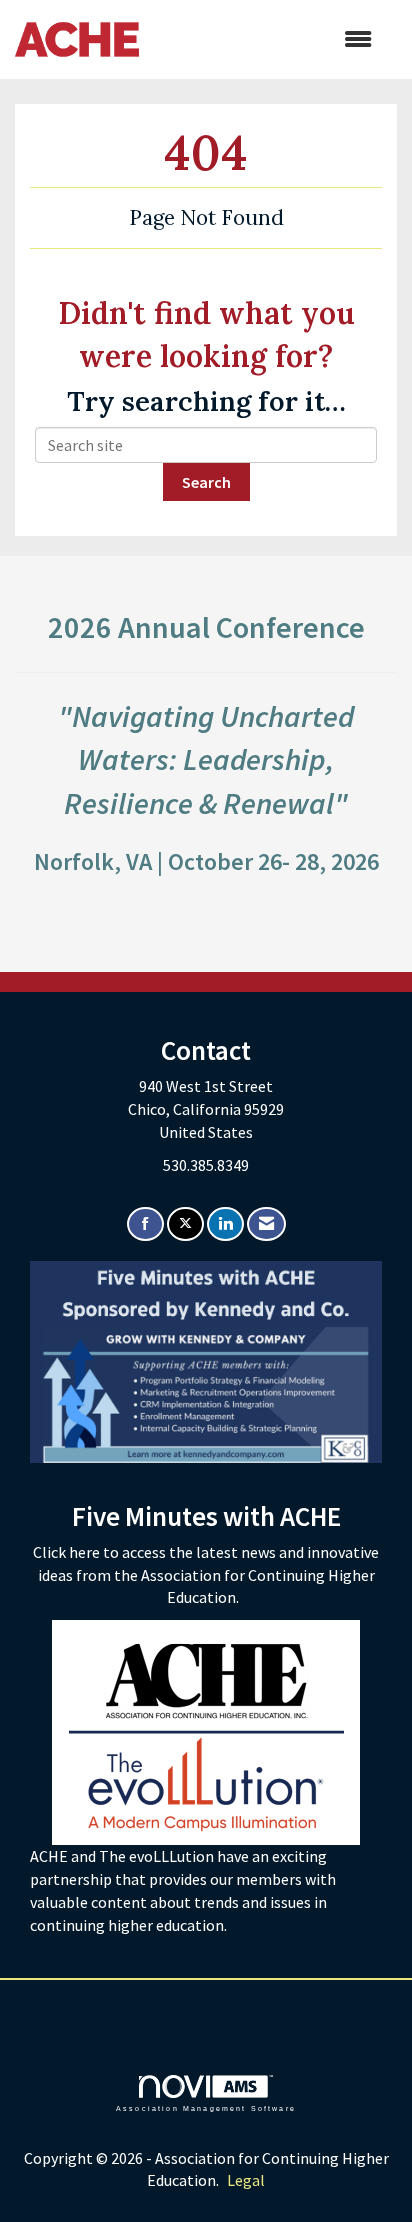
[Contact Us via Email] (266, 1224)
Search (206, 482)
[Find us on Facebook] (145, 1224)
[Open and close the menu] (265, 39)
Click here (68, 1552)
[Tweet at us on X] (185, 1224)
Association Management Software (206, 2108)
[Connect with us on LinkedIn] (225, 1224)
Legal (246, 2180)
